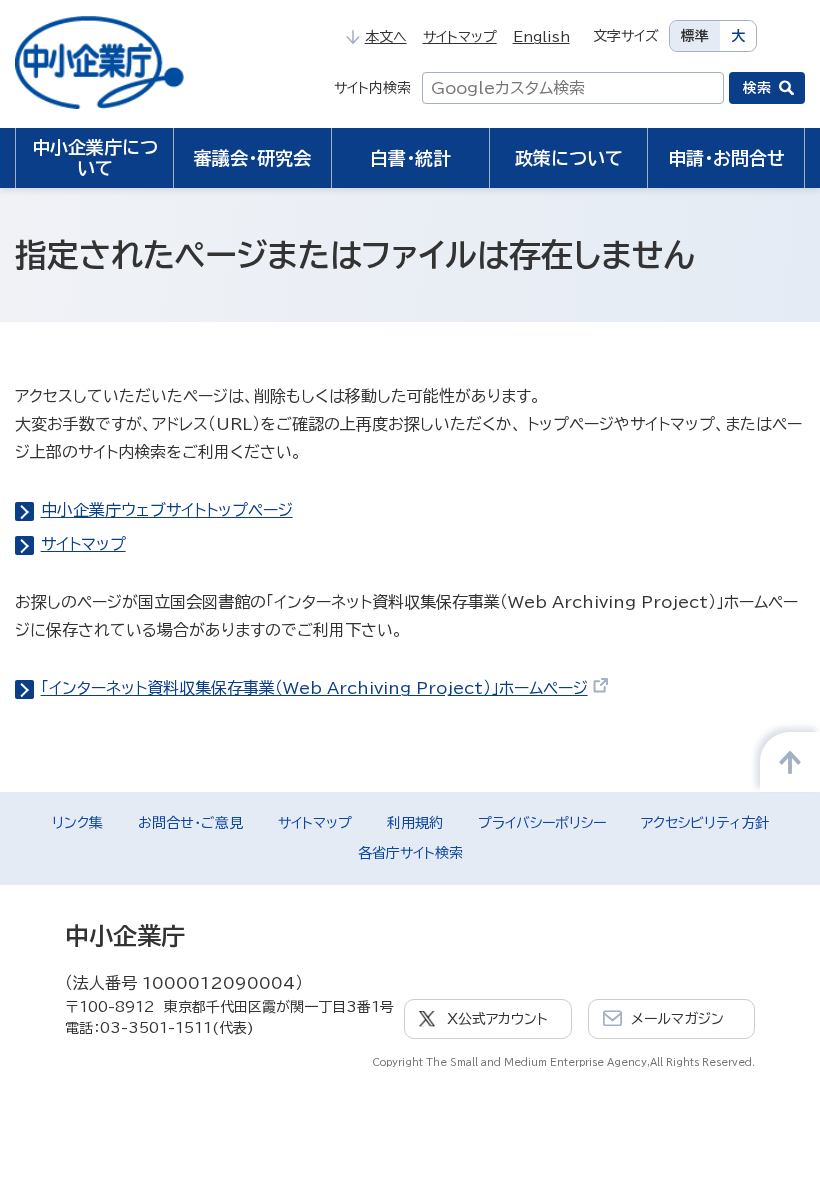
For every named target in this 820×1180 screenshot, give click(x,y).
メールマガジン (677, 1019)
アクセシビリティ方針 (705, 823)
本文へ (385, 37)
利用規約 (415, 823)
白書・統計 (410, 158)
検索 (757, 88)
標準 (695, 36)
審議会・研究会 (252, 158)
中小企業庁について (95, 157)
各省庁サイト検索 (410, 853)
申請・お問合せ (726, 158)
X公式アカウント (497, 1019)
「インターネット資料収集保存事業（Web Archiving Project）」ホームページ (314, 688)
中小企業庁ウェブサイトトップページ (167, 510)
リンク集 (77, 823)
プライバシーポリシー (542, 823)
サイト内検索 (372, 88)
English (541, 37)
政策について (569, 158)
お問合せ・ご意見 (190, 823)
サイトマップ (460, 37)
